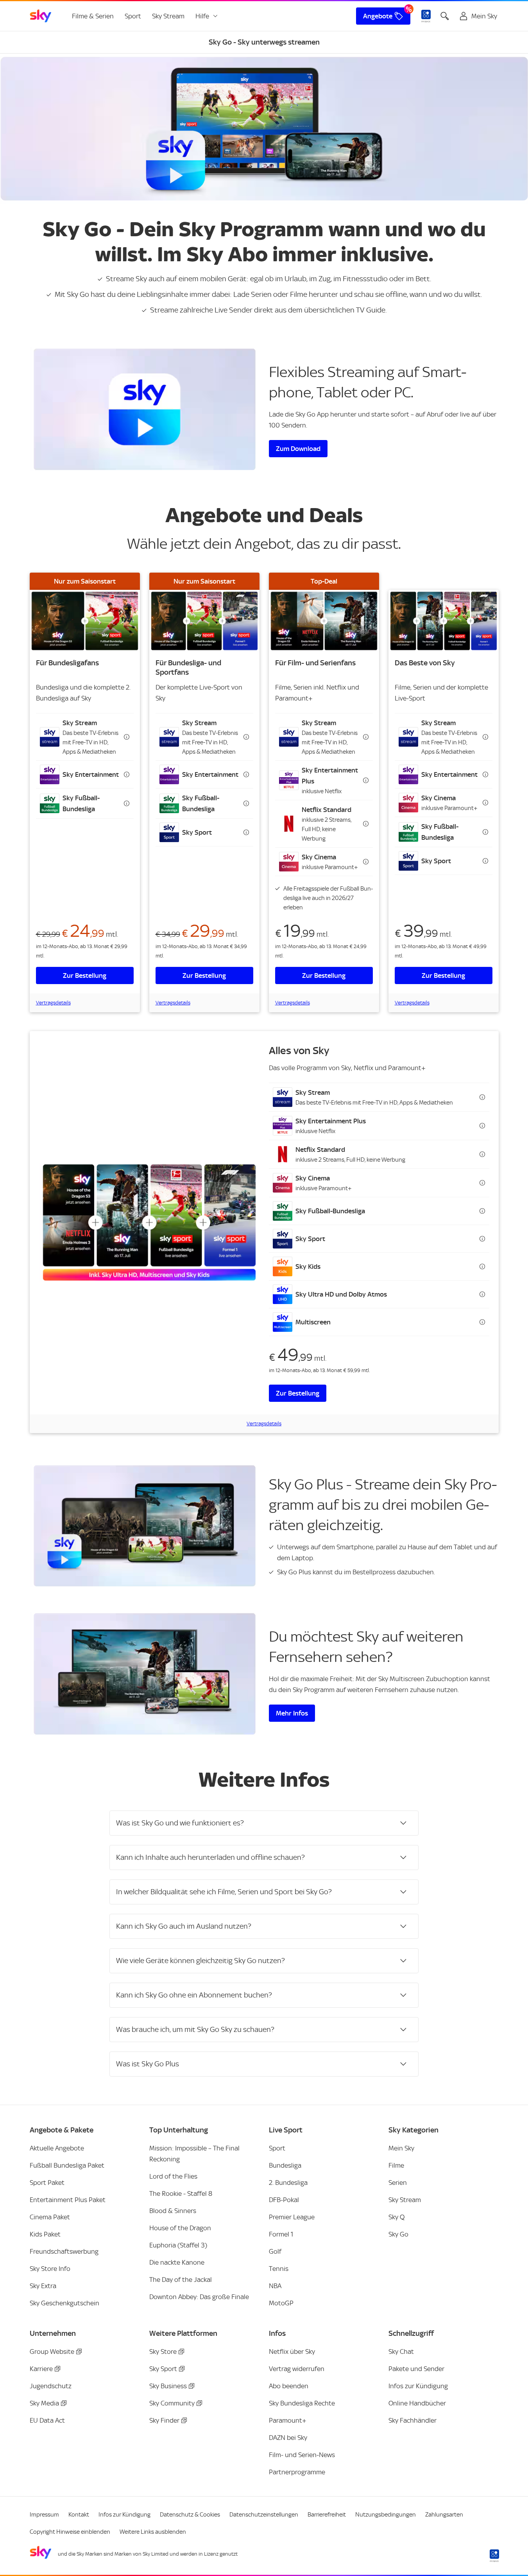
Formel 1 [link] (281, 2234)
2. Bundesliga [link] (288, 2183)
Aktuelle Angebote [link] (57, 2148)
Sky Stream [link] (168, 16)
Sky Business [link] (168, 2386)
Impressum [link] (44, 2515)
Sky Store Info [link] (50, 2269)
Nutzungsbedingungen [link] (386, 2515)
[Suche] (445, 16)
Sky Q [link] (396, 2217)
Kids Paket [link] (45, 2234)
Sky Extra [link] (43, 2286)
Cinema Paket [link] (50, 2217)
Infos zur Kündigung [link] (418, 2386)
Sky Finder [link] (164, 2420)
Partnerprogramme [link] (297, 2472)
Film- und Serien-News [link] (302, 2455)
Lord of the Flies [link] (173, 2176)
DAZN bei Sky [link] (288, 2438)
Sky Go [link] (398, 2234)
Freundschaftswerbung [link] (64, 2251)
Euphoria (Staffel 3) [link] (178, 2245)
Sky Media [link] (44, 2403)
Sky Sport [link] (163, 2369)
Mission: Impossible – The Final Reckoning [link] (194, 2154)
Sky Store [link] (163, 2351)
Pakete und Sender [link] (416, 2369)
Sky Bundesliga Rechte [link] (302, 2403)
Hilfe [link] (202, 16)
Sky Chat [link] (401, 2351)
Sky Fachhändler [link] (413, 2420)
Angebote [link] (378, 16)
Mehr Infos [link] (292, 1713)
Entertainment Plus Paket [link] (68, 2200)
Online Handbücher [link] (417, 2403)
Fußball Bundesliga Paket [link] (67, 2165)
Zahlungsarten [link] (444, 2515)
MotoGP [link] (281, 2303)
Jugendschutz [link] (51, 2386)
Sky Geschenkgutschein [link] (64, 2303)
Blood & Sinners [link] (173, 2211)
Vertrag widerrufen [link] (297, 2369)
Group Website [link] (52, 2351)
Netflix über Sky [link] (292, 2351)
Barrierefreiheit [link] (327, 2515)
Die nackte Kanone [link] (177, 2262)
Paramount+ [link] (288, 2420)
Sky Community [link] (172, 2403)
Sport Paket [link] (47, 2183)
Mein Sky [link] (401, 2148)
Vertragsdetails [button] (53, 1003)
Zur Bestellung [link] (85, 975)
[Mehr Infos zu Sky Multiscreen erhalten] (145, 1674)
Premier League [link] (292, 2217)
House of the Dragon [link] (180, 2228)
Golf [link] (275, 2251)
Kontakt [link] (79, 2515)
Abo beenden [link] (289, 2386)
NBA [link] (275, 2286)
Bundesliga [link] (285, 2165)
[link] (41, 16)
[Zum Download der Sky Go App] (145, 409)
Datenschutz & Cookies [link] (190, 2515)
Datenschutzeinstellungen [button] (264, 2515)
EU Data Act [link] (47, 2420)
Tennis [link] (279, 2269)
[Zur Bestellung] (85, 621)
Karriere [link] (41, 2369)
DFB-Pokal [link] (284, 2200)
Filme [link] (396, 2165)
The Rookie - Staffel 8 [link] (181, 2193)
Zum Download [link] (298, 449)
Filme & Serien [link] (93, 16)
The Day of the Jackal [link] (181, 2280)
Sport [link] (133, 16)
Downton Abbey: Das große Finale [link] (199, 2297)
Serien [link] (398, 2183)
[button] (85, 737)
